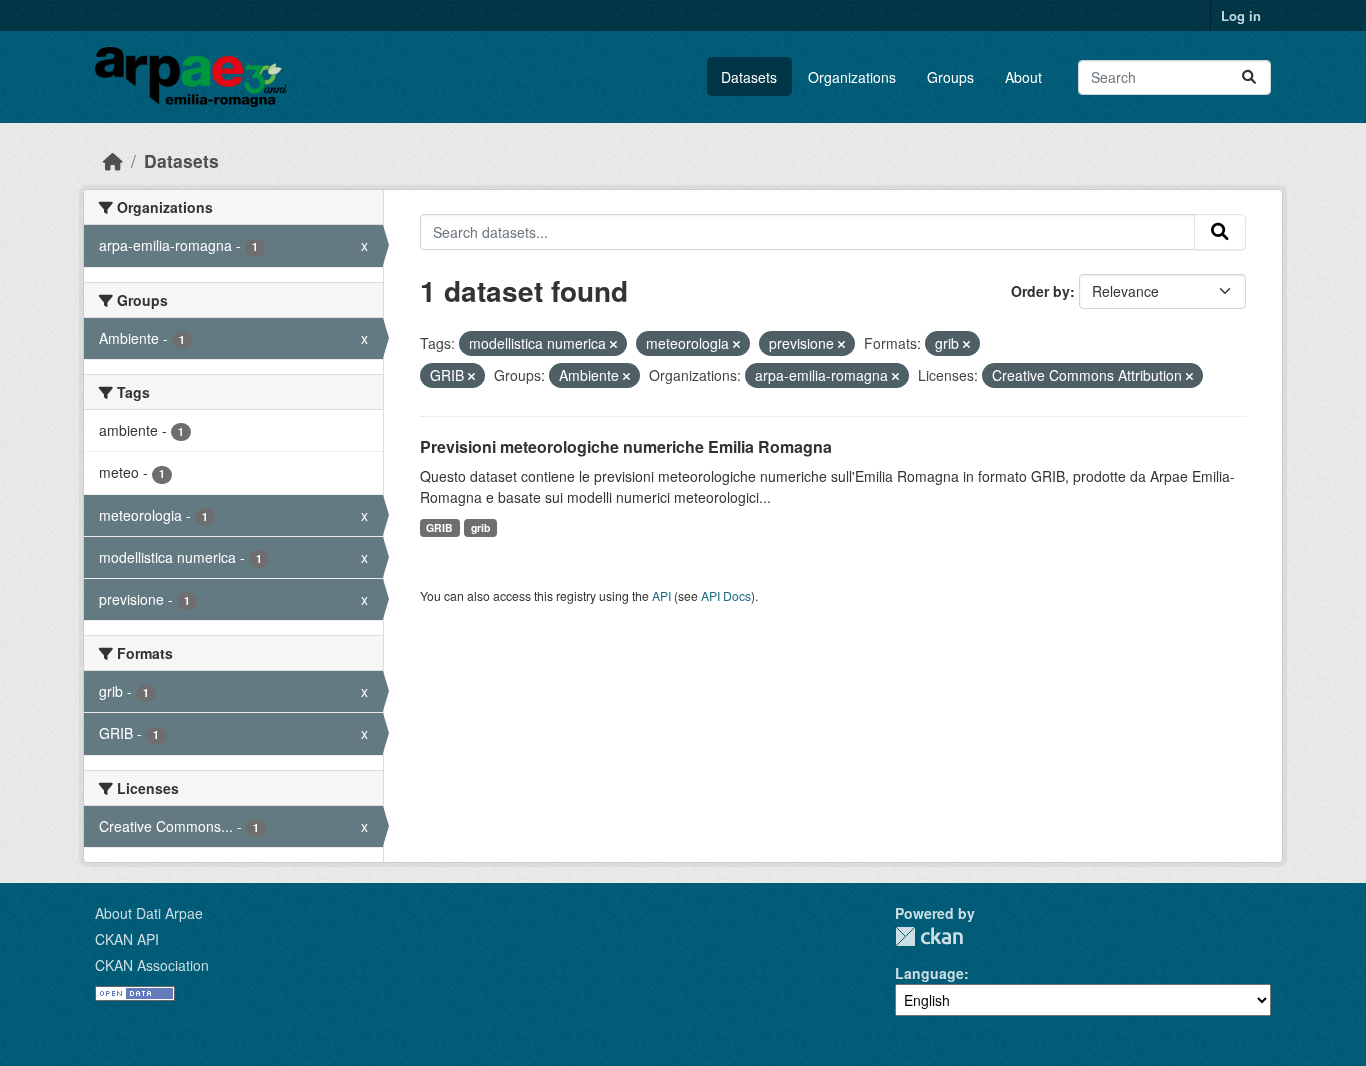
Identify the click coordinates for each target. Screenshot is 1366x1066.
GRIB (439, 527)
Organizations (852, 77)
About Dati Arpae (149, 913)
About (1023, 77)
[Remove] (613, 344)
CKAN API (127, 939)
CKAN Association (152, 965)
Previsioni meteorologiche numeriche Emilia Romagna (626, 446)
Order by (1040, 291)
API (661, 595)
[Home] (113, 160)
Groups (950, 77)
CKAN (929, 936)
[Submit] (1249, 77)
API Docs (726, 595)
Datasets (749, 77)
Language (929, 973)
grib (480, 527)
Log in (1241, 15)
